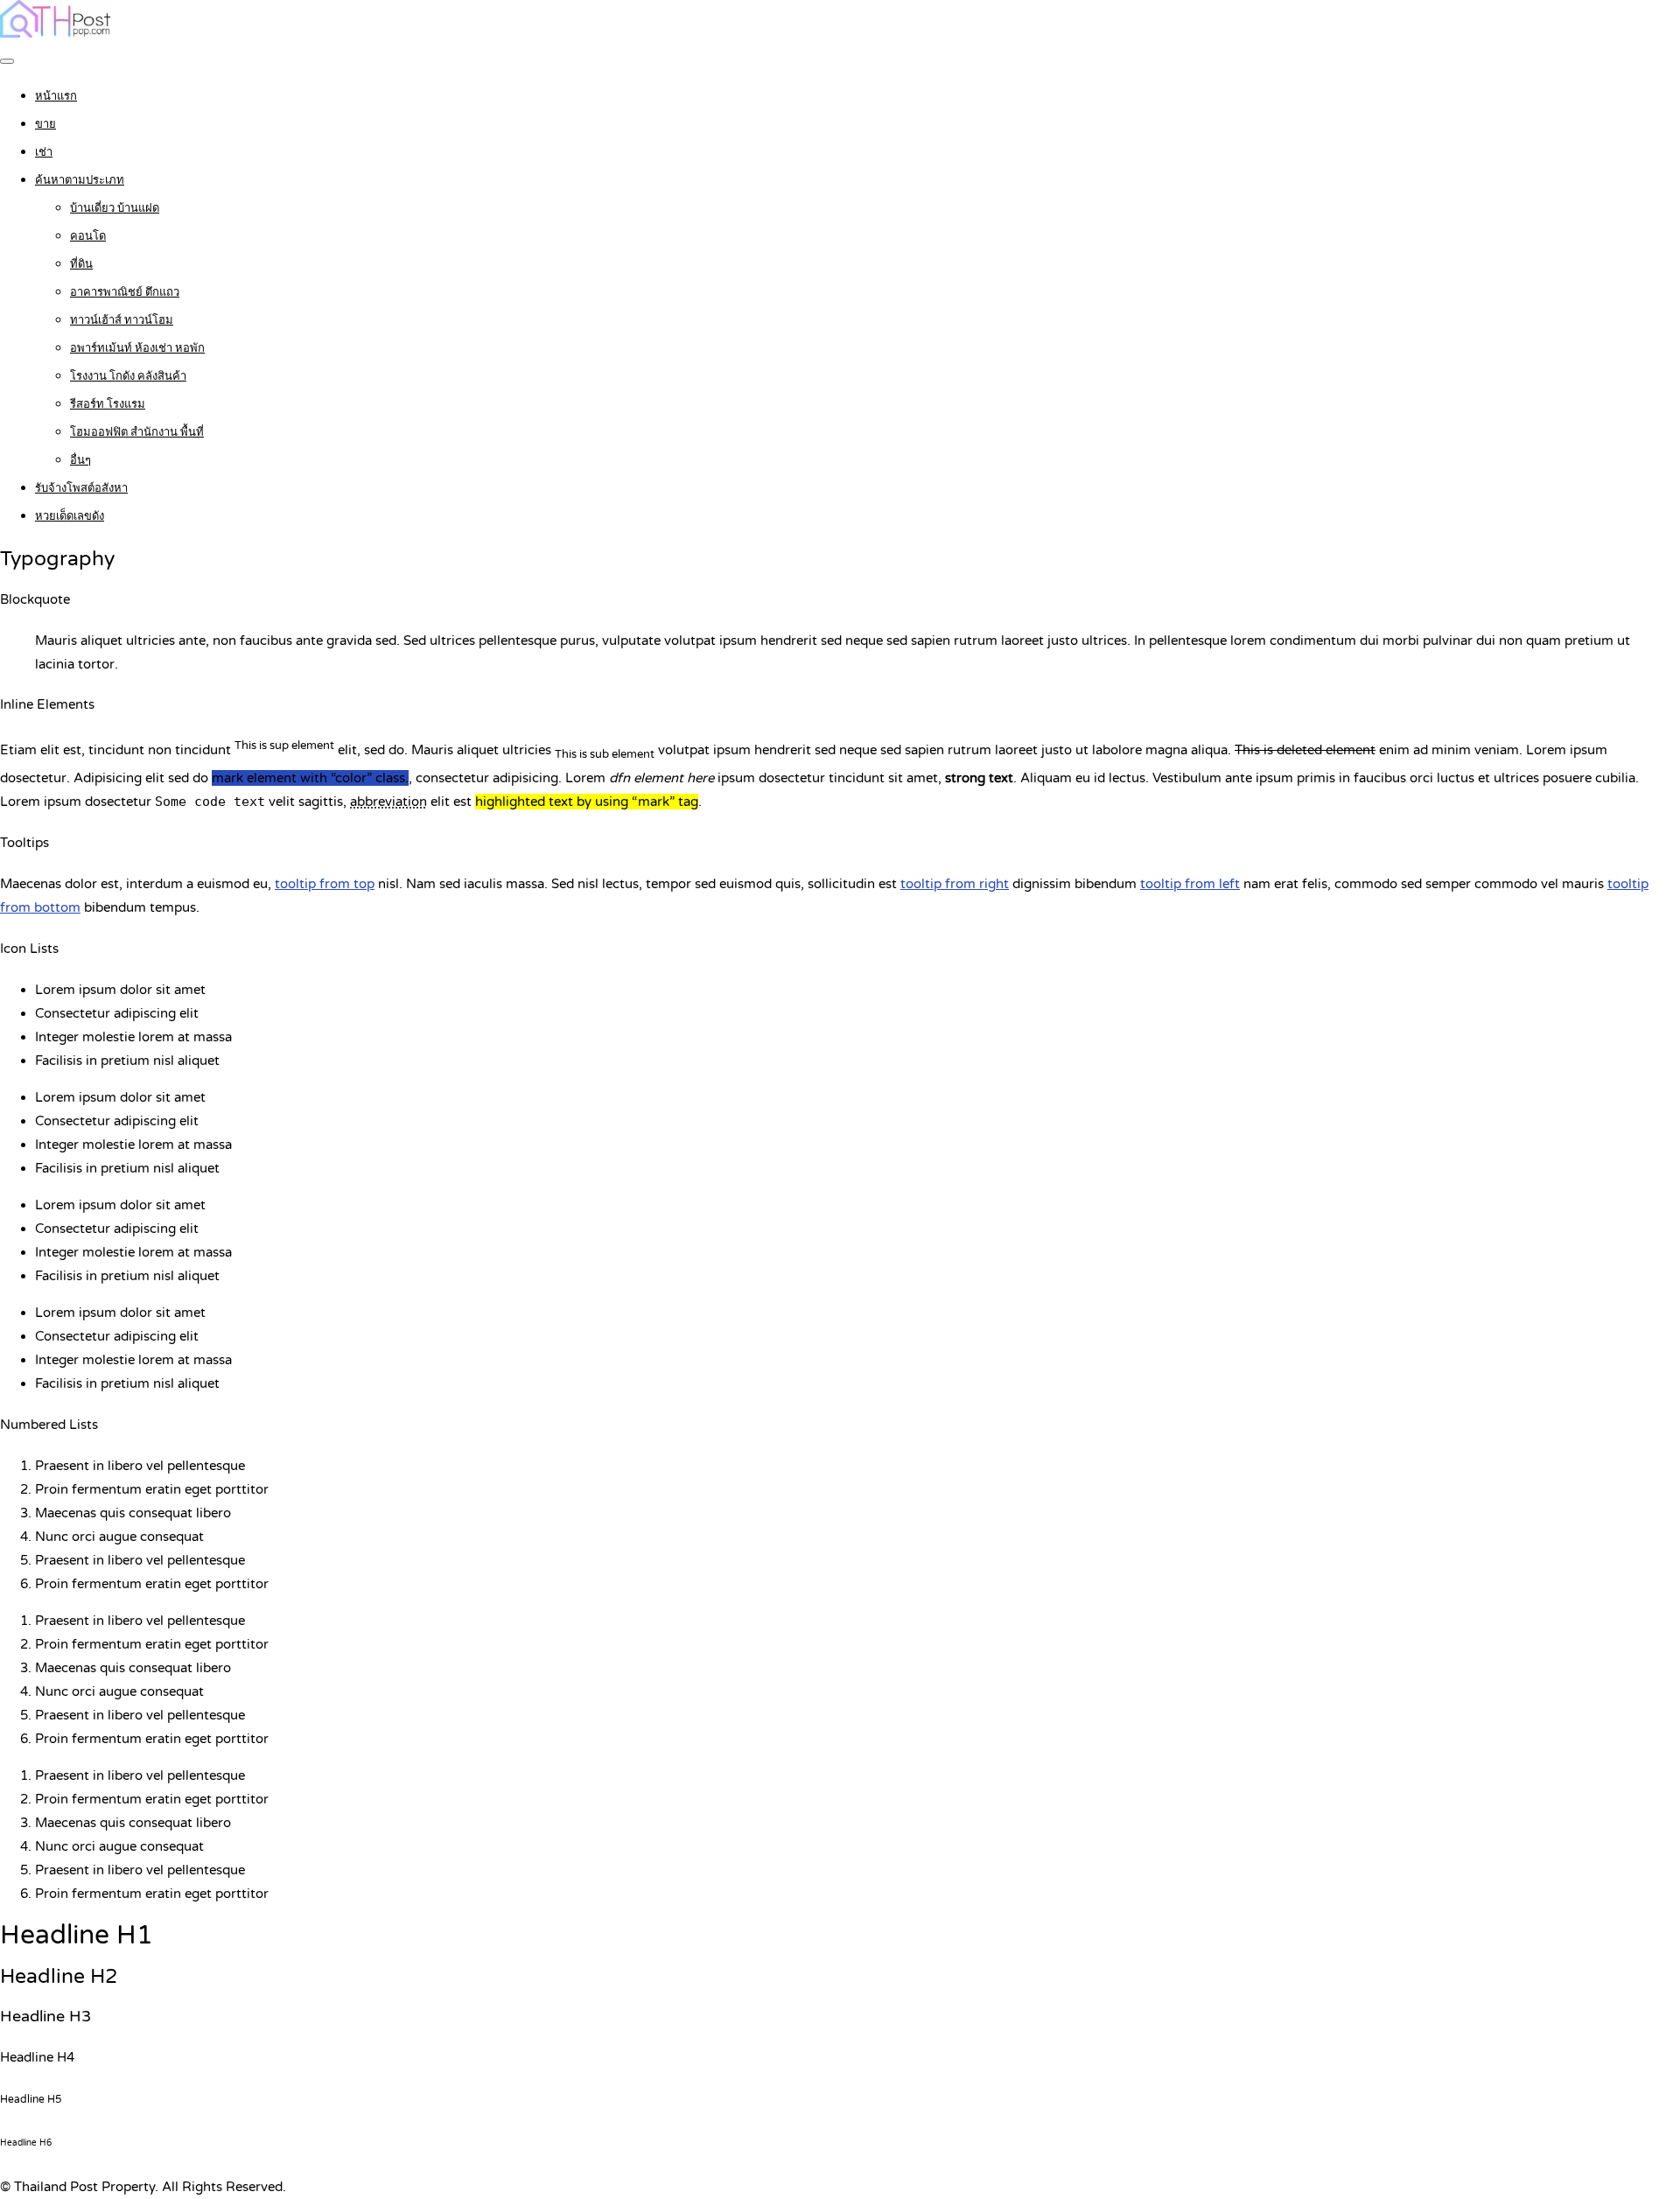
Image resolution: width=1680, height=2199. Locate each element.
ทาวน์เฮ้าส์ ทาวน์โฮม (122, 320)
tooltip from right (955, 884)
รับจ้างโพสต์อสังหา (81, 488)
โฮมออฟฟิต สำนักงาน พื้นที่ (137, 432)
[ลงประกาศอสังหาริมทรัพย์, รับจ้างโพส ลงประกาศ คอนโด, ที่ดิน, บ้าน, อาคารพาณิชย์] (56, 33)
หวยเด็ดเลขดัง (70, 516)
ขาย (45, 124)
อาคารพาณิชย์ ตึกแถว (125, 292)
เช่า (44, 152)
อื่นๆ (80, 460)
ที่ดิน (81, 264)
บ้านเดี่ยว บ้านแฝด (115, 208)
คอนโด (88, 236)
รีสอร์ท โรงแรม (108, 404)
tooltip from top (325, 884)
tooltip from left (1190, 884)
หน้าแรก (56, 96)
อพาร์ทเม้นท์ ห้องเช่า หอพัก (137, 348)
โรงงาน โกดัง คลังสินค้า (128, 376)
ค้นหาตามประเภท (80, 180)
